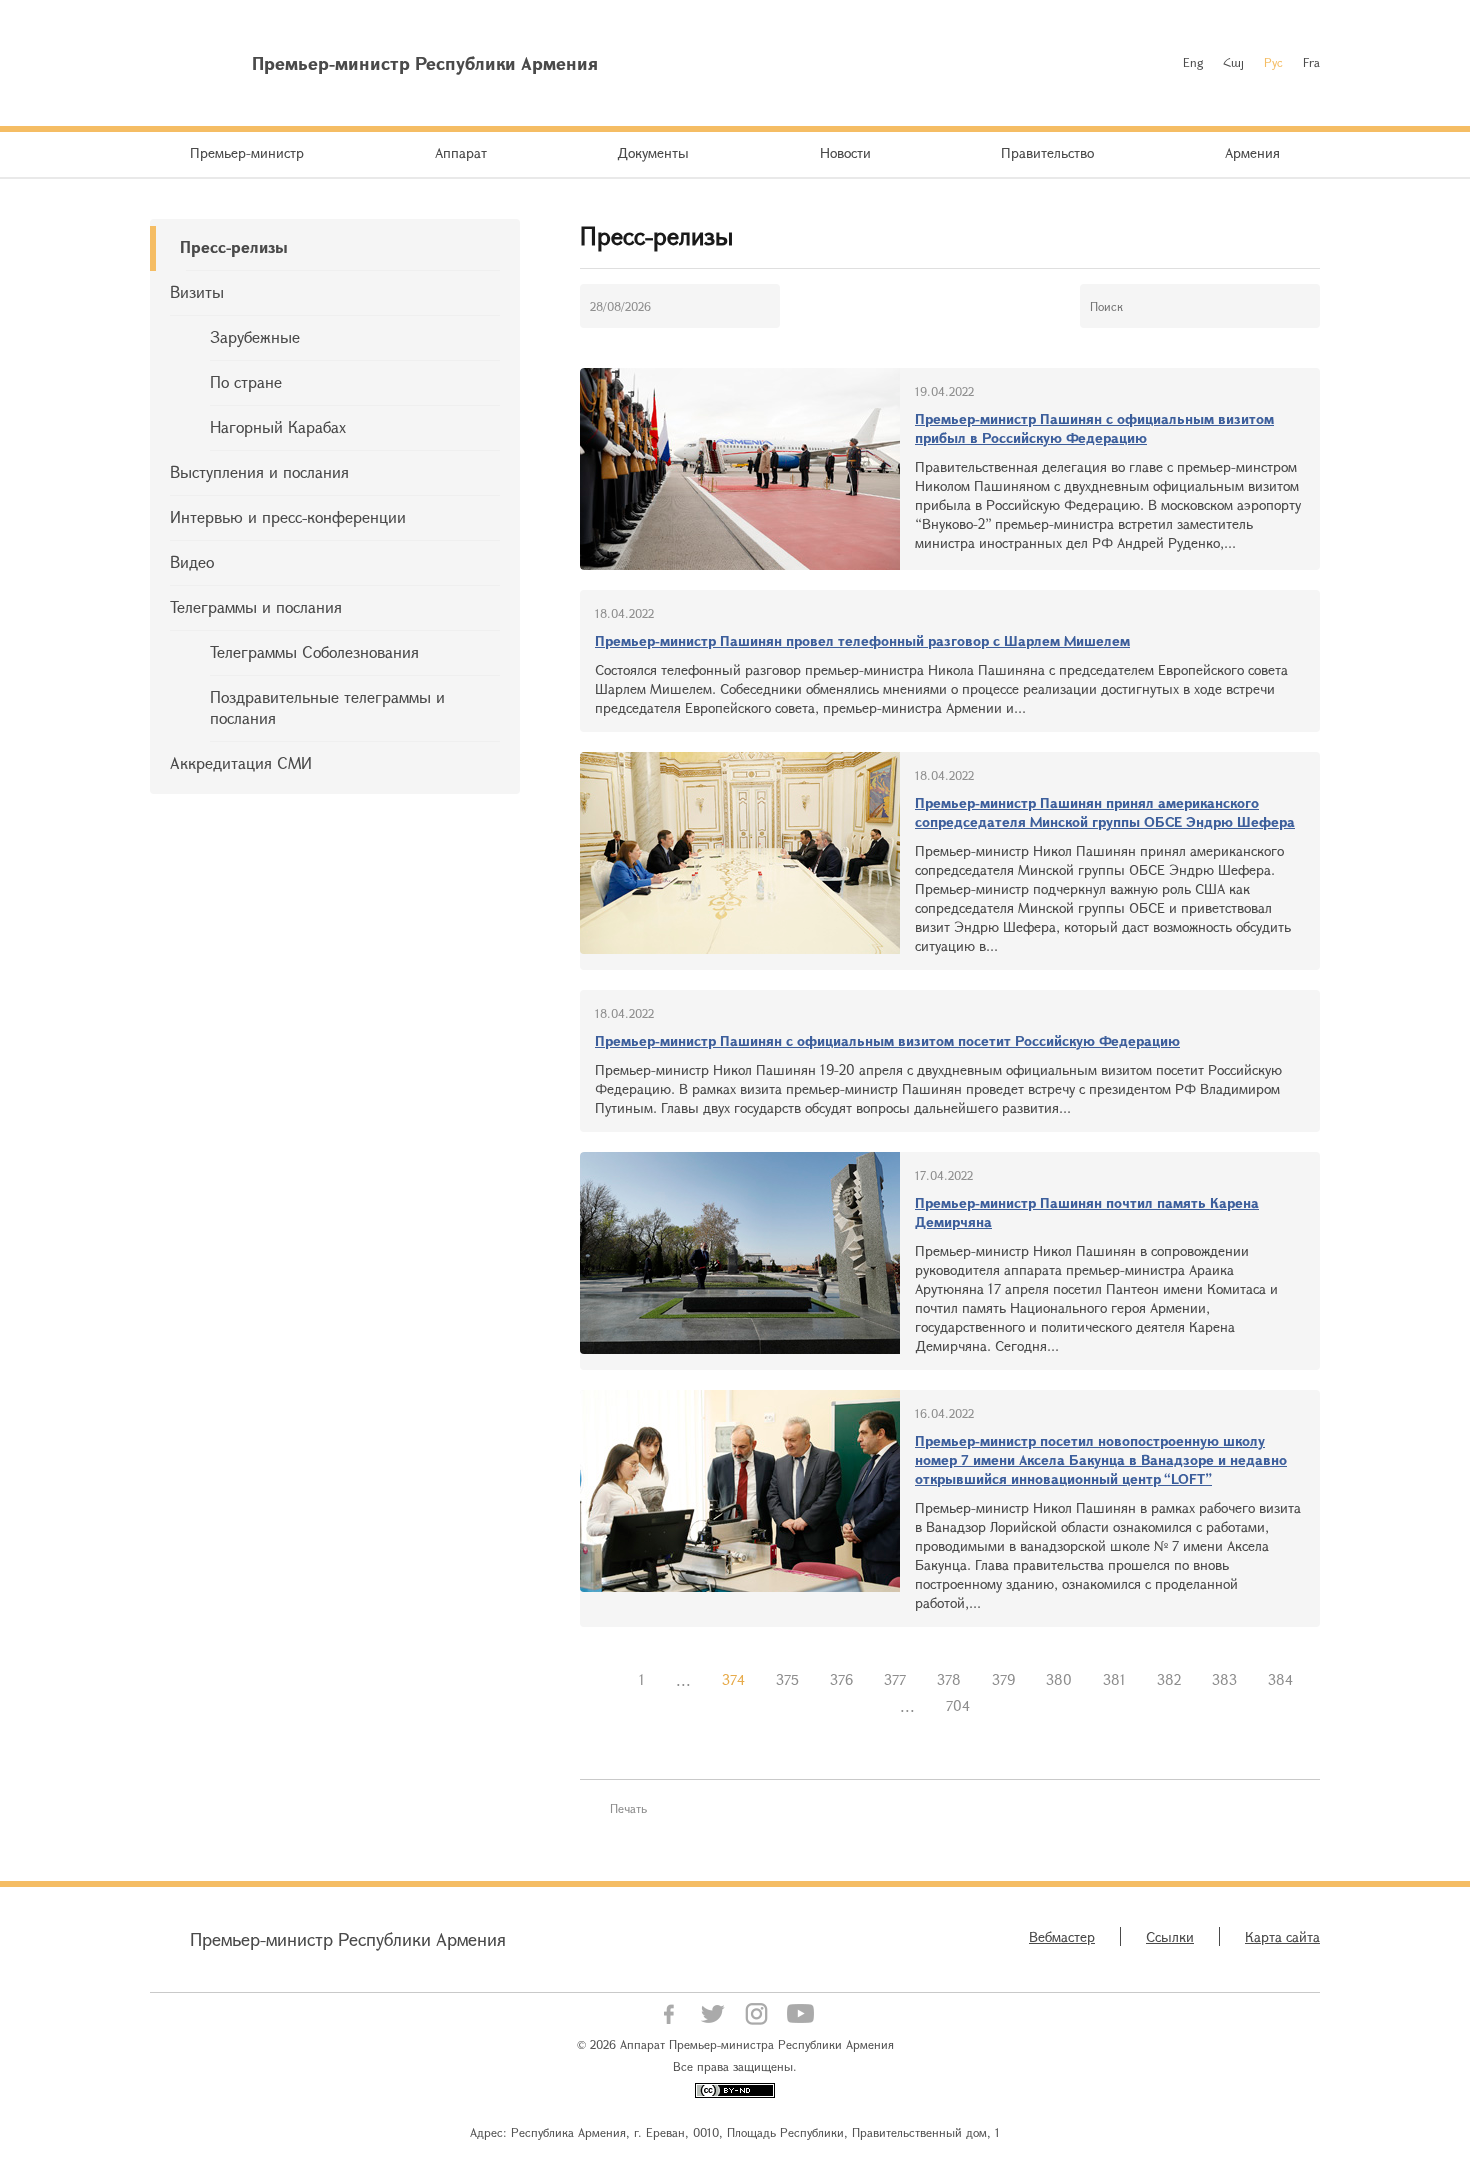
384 (1280, 1679)
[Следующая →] (1001, 1706)
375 (787, 1679)
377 (895, 1679)
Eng (1193, 62)
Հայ (1233, 62)
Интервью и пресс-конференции (288, 516)
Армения (1252, 152)
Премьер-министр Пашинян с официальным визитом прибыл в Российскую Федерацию (1094, 428)
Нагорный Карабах (278, 426)
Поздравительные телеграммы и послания (327, 707)
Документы (653, 152)
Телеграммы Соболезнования (314, 651)
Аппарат (461, 152)
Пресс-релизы (234, 246)
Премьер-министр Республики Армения (348, 1939)
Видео (192, 561)
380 (1059, 1679)
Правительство (1047, 152)
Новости (845, 152)
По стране (246, 381)
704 (958, 1705)
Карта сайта (1282, 1936)
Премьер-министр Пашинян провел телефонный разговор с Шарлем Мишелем (862, 640)
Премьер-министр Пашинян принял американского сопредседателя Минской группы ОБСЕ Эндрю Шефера (1105, 812)
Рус (1273, 62)
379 (1003, 1679)
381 (1114, 1679)
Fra (1311, 62)
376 (841, 1679)
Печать (628, 1808)
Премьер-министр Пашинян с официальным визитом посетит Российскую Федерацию (887, 1040)
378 (949, 1679)
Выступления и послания (259, 471)
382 (1169, 1679)
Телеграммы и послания (256, 606)
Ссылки (1170, 1936)
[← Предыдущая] (608, 1680)
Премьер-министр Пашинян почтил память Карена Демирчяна (1087, 1212)
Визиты (197, 291)
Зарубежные (255, 336)
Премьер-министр (247, 152)
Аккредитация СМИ (241, 762)
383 (1224, 1679)
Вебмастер (1062, 1936)
